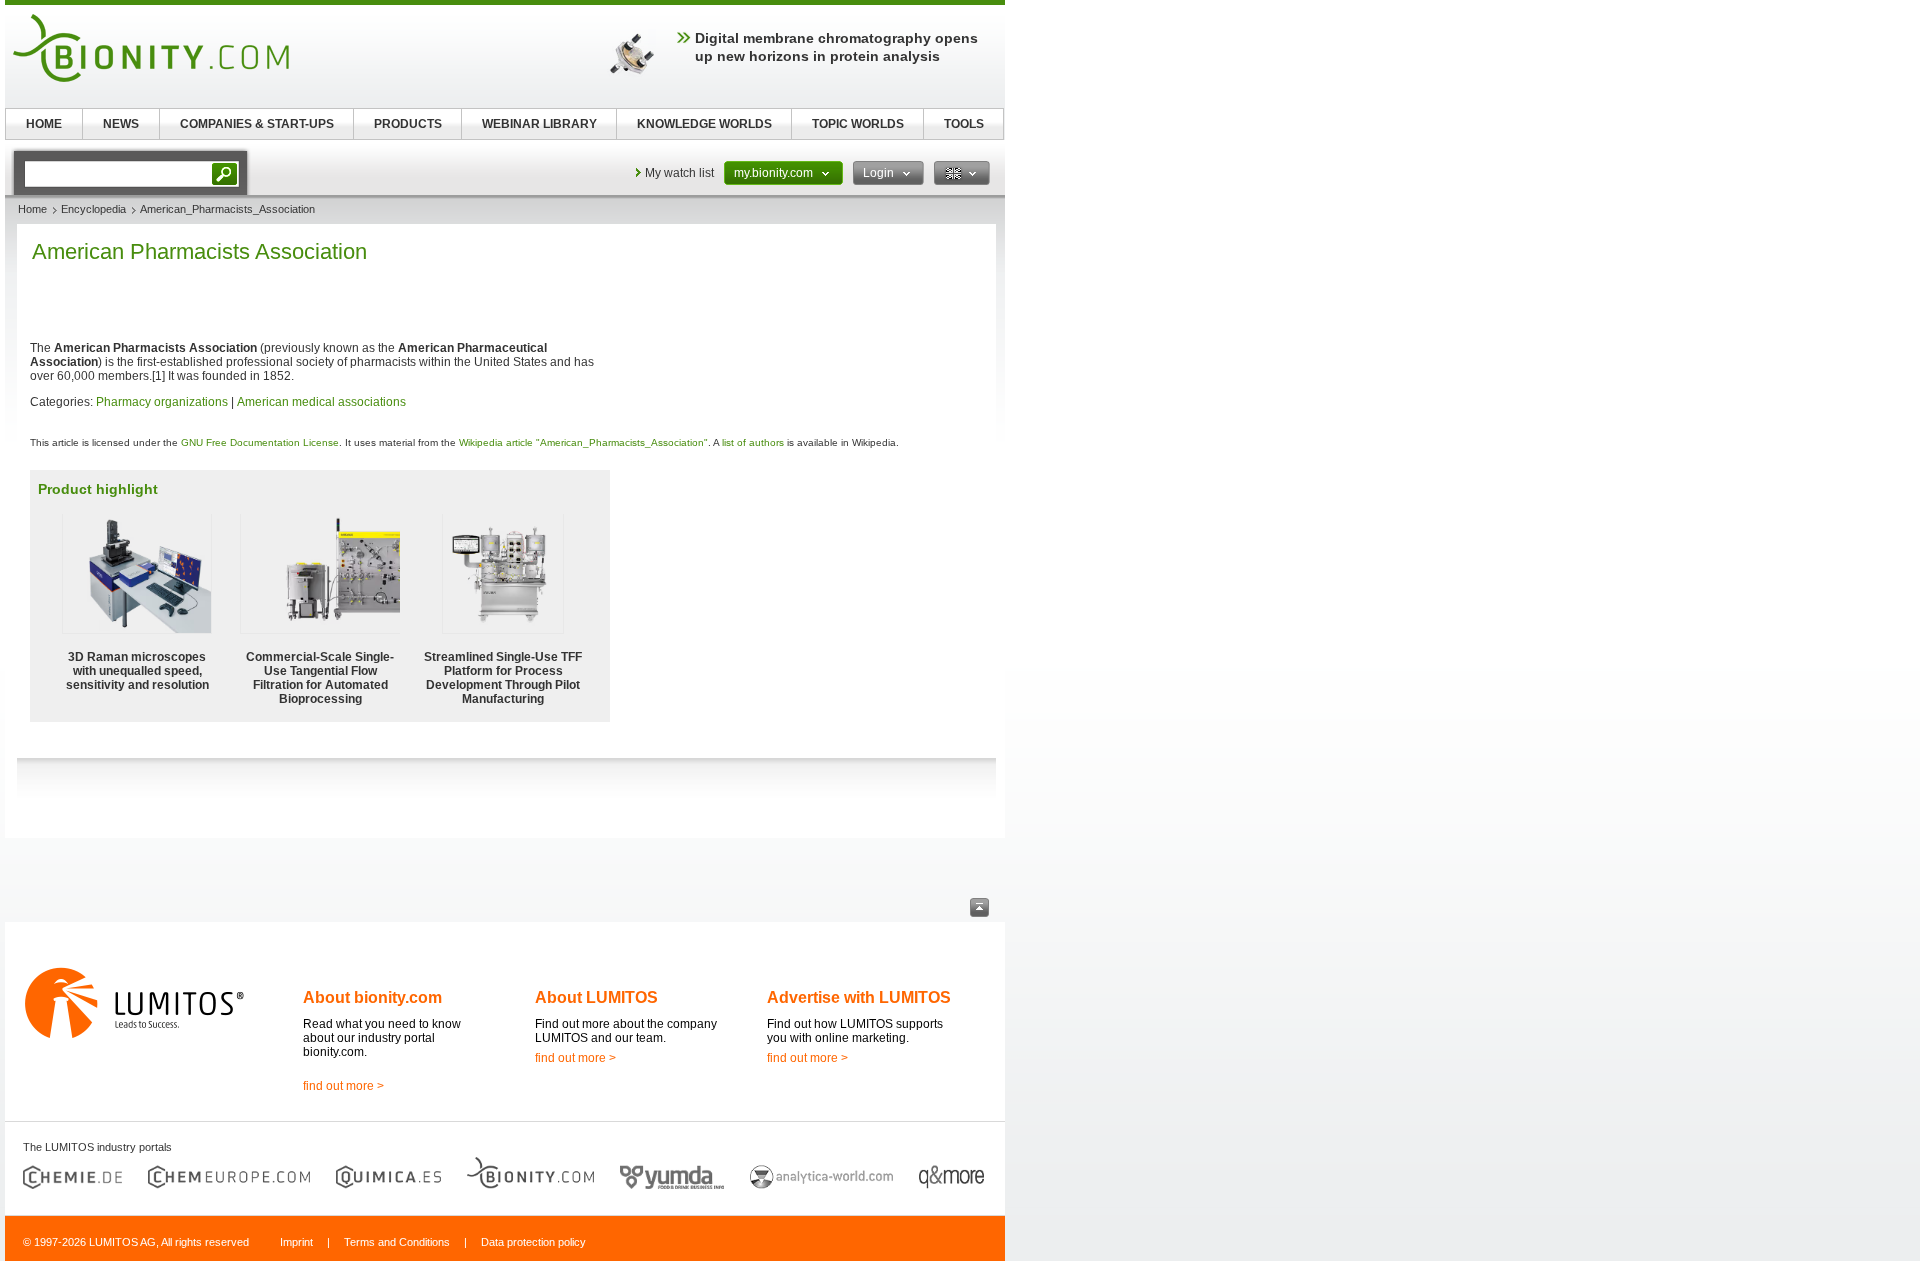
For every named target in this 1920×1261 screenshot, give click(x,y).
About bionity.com (372, 997)
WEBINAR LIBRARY (539, 124)
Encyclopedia (93, 209)
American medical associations (321, 402)
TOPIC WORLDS (858, 124)
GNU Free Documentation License (260, 442)
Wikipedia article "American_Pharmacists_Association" (583, 442)
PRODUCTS (408, 124)
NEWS (121, 124)
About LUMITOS (596, 997)
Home (32, 209)
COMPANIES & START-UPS (257, 124)
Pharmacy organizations (162, 402)
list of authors (753, 442)
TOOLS (964, 124)
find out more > (343, 1086)
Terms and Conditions (397, 1242)
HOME (44, 124)
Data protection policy (533, 1242)
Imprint (296, 1242)
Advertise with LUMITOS (859, 997)
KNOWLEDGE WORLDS (704, 124)
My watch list (679, 173)
